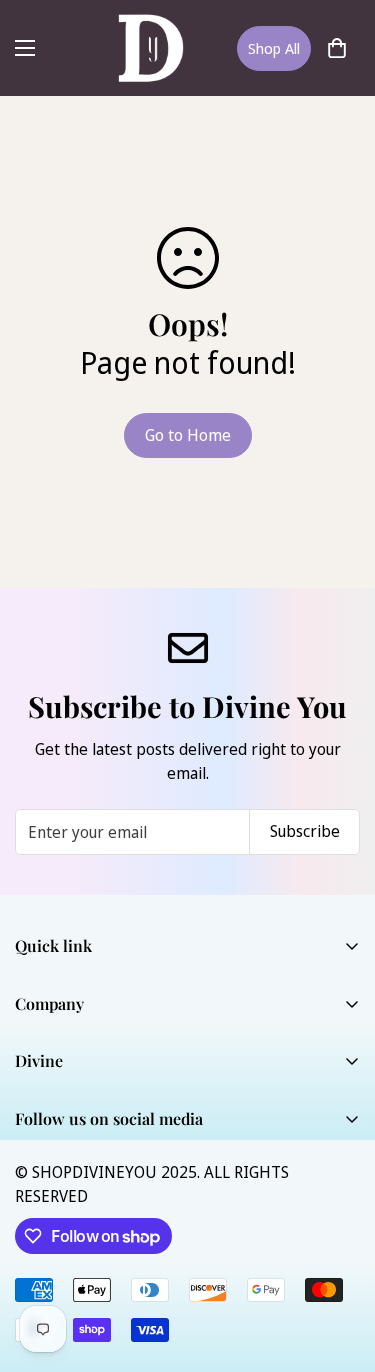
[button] (337, 48)
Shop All (274, 48)
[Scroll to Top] (339, 1266)
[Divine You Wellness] (151, 48)
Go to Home (188, 435)
